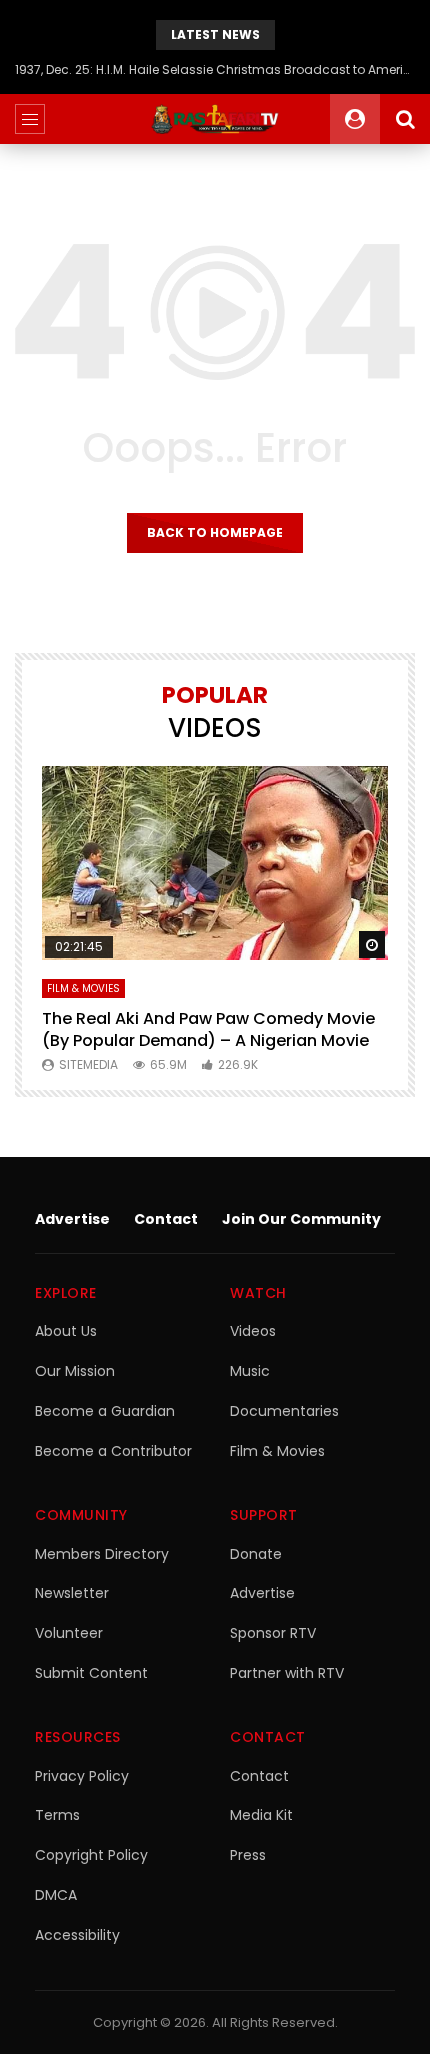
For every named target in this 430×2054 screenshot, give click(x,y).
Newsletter (72, 1593)
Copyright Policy (91, 1855)
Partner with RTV (287, 1673)
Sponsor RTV (273, 1633)
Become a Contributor (113, 1451)
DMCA (56, 1895)
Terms (57, 1815)
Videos (253, 1331)
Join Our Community (301, 1219)
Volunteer (69, 1633)
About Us (66, 1331)
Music (250, 1371)
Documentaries (284, 1411)
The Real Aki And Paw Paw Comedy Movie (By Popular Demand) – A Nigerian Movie (208, 1029)
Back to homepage (215, 532)
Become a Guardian (105, 1411)
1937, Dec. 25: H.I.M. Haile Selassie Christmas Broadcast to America (215, 69)
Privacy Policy (82, 1776)
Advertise (72, 1219)
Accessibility (77, 1935)
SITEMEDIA (88, 1064)
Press (248, 1855)
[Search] (405, 119)
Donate (256, 1554)
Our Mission (75, 1371)
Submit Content (91, 1673)
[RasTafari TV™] (215, 119)
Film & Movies (83, 988)
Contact (166, 1219)
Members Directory (102, 1554)
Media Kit (261, 1815)
